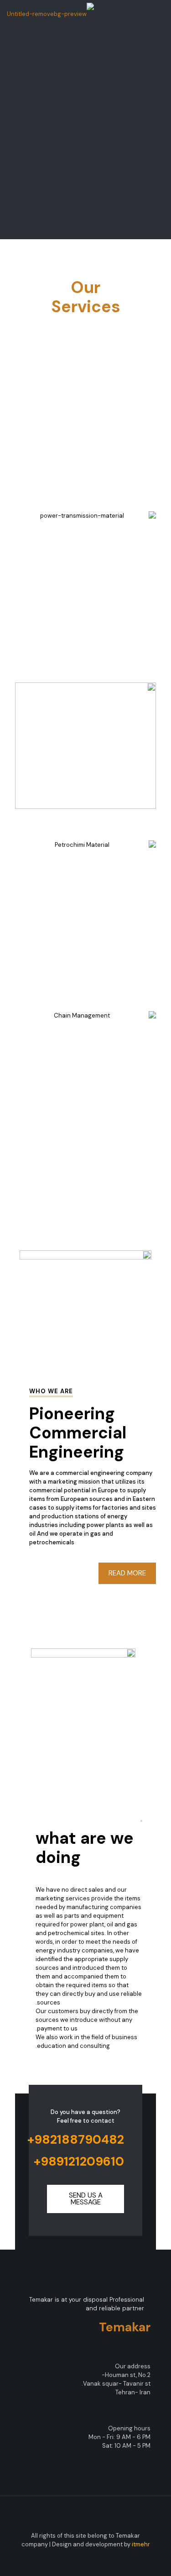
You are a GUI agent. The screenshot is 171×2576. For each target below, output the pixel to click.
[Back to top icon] (86, 2515)
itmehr (141, 2544)
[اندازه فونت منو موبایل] (17, 14)
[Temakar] (50, 14)
